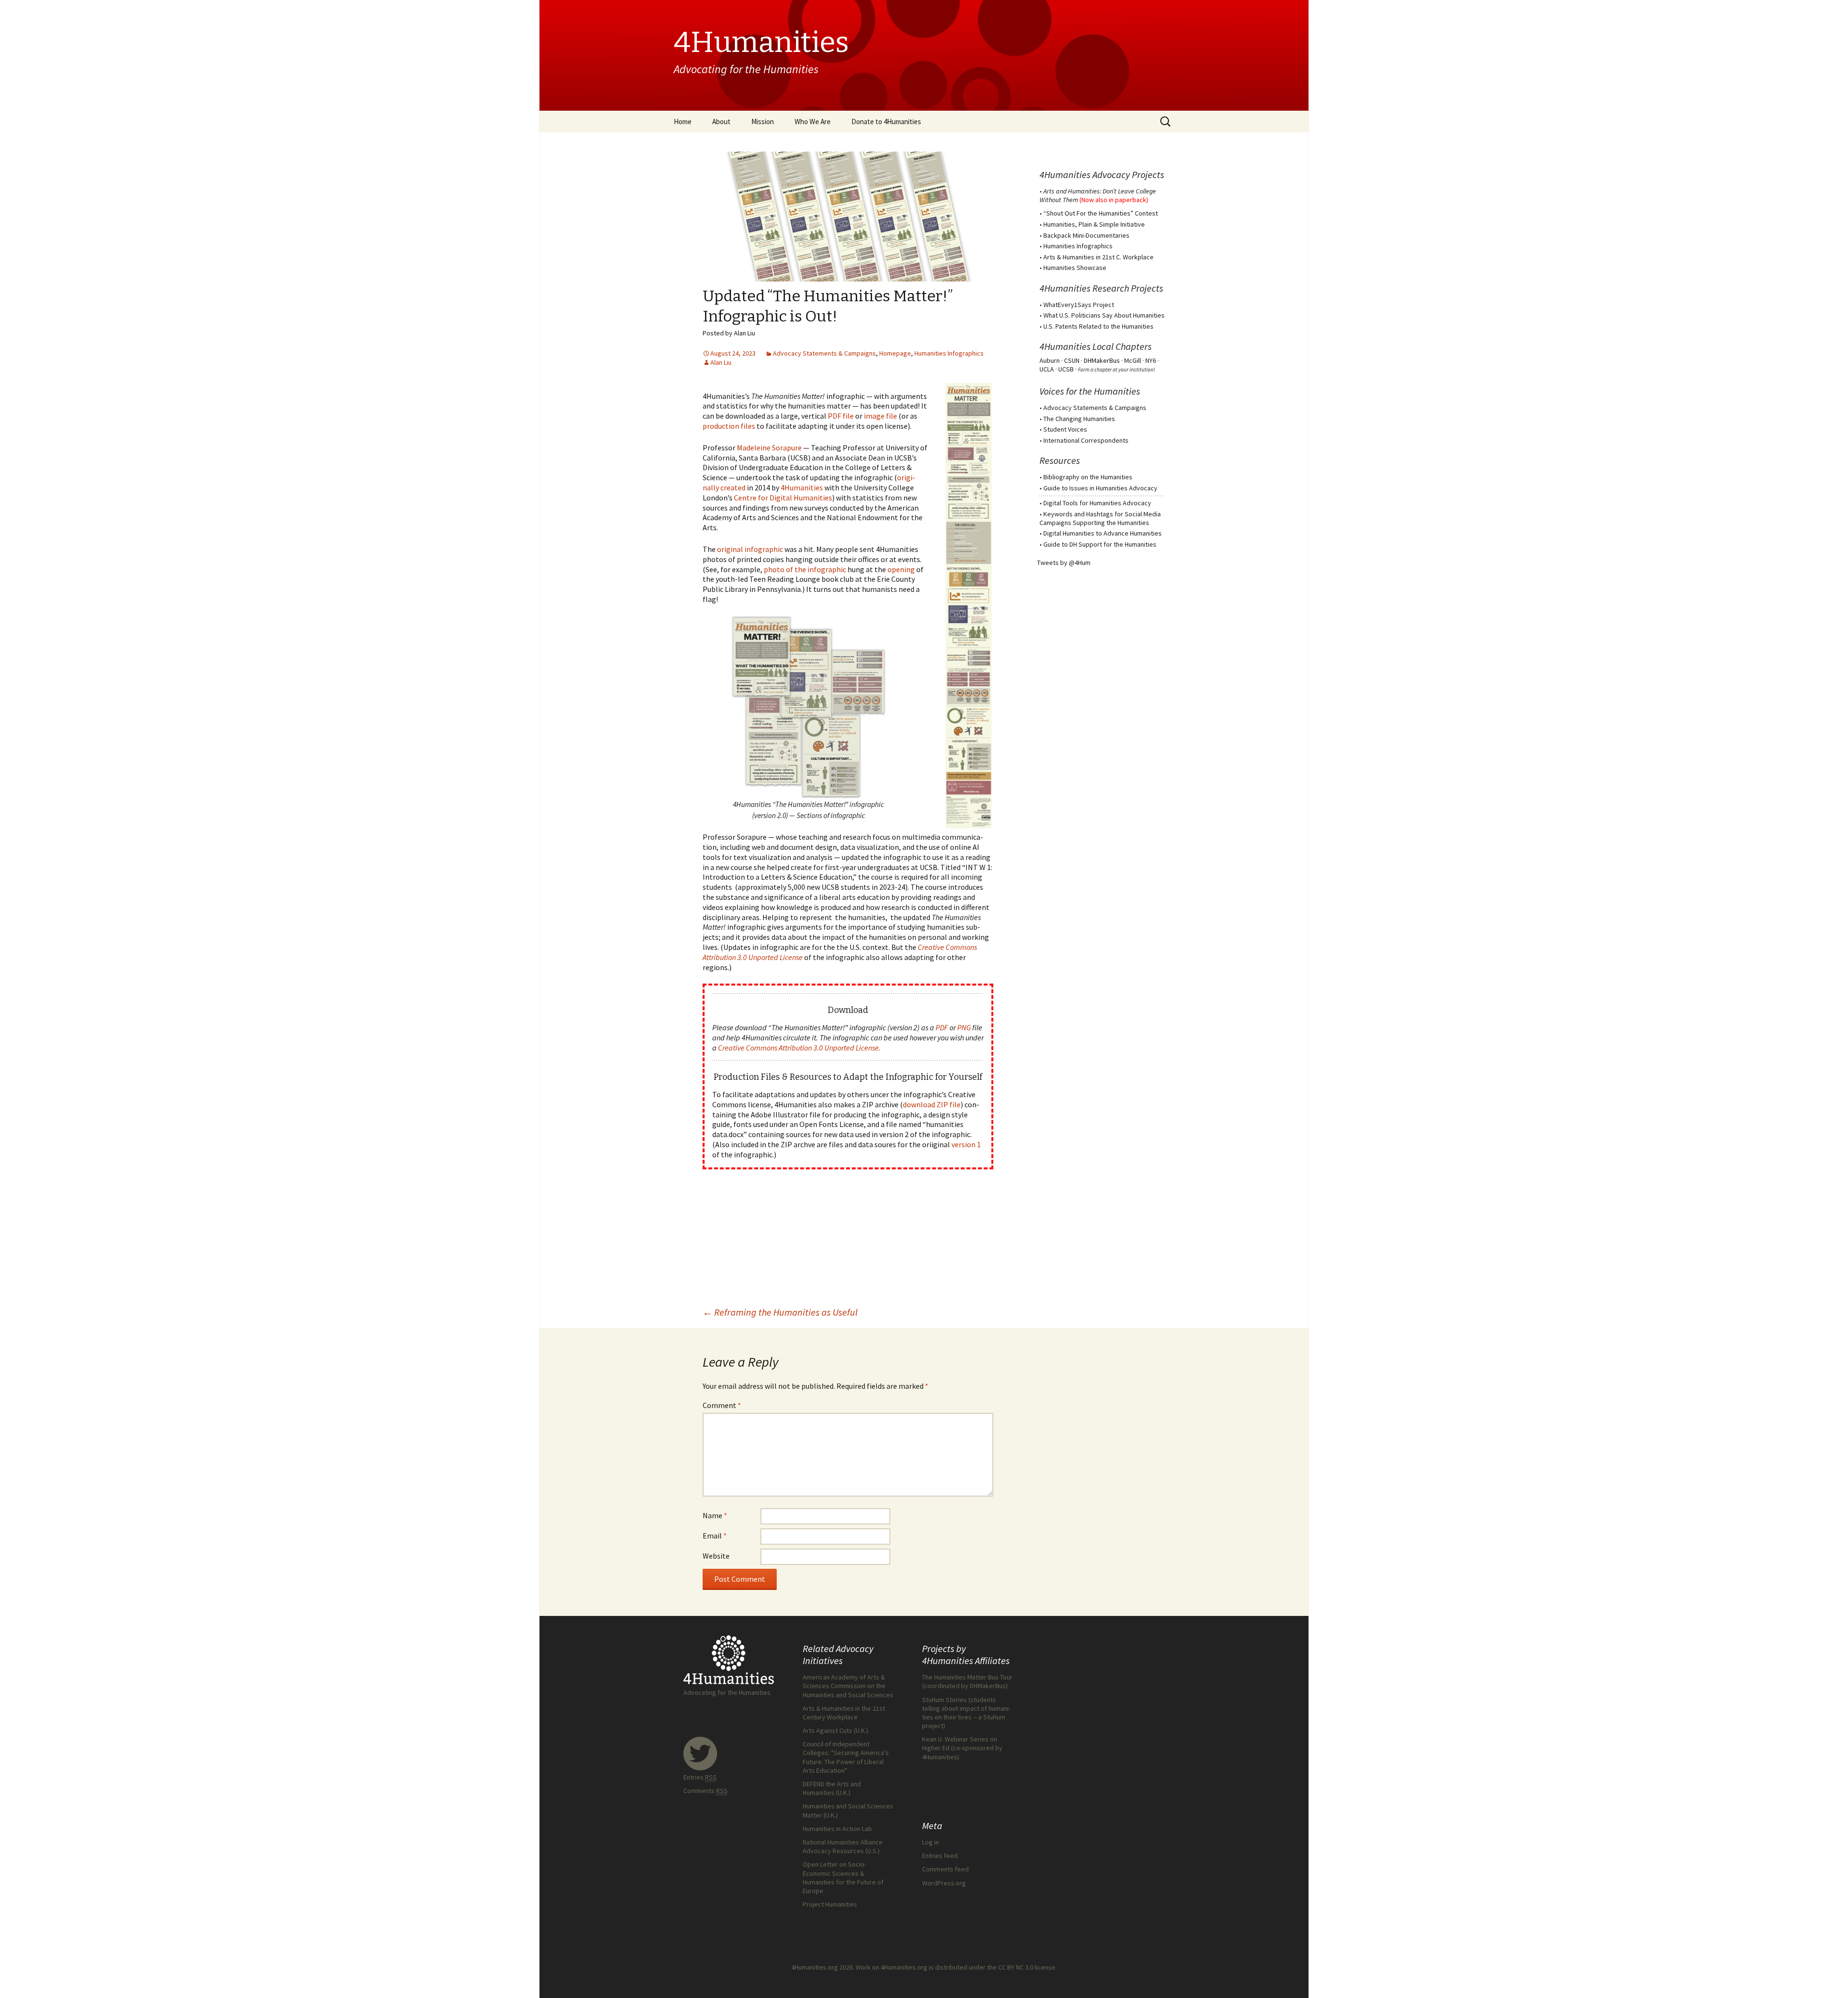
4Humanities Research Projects (1101, 288)
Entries (700, 1777)
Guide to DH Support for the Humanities (1100, 544)
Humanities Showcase (1075, 268)
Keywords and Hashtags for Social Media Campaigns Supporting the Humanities (1100, 518)
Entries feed (940, 1856)
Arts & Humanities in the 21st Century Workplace (844, 1713)
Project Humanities (830, 1904)
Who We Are (813, 122)
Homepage (895, 353)
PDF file (841, 416)
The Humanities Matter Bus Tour (967, 1677)
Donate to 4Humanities (886, 122)
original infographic (750, 549)
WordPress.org (944, 1883)
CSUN (1072, 360)
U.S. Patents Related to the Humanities (1098, 326)
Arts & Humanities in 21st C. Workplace (1098, 257)
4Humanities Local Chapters (1096, 346)
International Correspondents (1086, 440)
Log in (930, 1842)
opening (901, 569)
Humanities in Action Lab (837, 1829)
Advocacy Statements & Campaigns (824, 353)
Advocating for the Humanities (727, 1692)
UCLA (1047, 369)
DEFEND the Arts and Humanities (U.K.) (832, 1788)
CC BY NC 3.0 (1016, 1967)
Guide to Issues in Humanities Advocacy (1100, 488)
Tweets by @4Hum (1064, 563)
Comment (722, 1405)
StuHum (994, 1717)
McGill (1133, 360)
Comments (706, 1791)
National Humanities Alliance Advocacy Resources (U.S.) (843, 1846)
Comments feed (945, 1869)
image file (880, 416)
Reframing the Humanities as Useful (780, 1312)
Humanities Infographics (949, 353)
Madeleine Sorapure (769, 448)
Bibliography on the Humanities (1088, 477)
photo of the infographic (805, 569)
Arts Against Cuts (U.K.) (835, 1730)
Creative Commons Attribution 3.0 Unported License (798, 1048)
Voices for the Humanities (1090, 391)
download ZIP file (932, 1104)
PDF (942, 1027)
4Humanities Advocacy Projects (1102, 174)
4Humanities (802, 487)
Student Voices (1065, 429)
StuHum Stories (944, 1700)
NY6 (1151, 360)
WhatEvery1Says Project (1079, 305)
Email (715, 1536)
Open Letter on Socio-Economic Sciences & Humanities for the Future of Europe (843, 1877)
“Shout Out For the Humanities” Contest (1101, 213)
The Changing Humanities (1079, 419)
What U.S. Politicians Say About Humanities (1104, 315)
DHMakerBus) (989, 1686)
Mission (763, 122)
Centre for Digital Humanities (783, 498)
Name (715, 1515)
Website (716, 1556)
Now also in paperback (1114, 200)
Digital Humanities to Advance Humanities (1103, 533)
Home (683, 122)
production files (729, 426)
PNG (964, 1027)
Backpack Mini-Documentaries (1086, 235)
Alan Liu (721, 362)
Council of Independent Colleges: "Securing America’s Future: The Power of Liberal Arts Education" (846, 1757)
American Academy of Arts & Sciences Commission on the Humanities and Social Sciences (848, 1686)
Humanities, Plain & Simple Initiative (1094, 224)
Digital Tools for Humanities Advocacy (1097, 503)
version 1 (966, 1144)
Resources (1060, 460)
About (721, 122)
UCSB (1066, 369)
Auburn (1050, 360)
